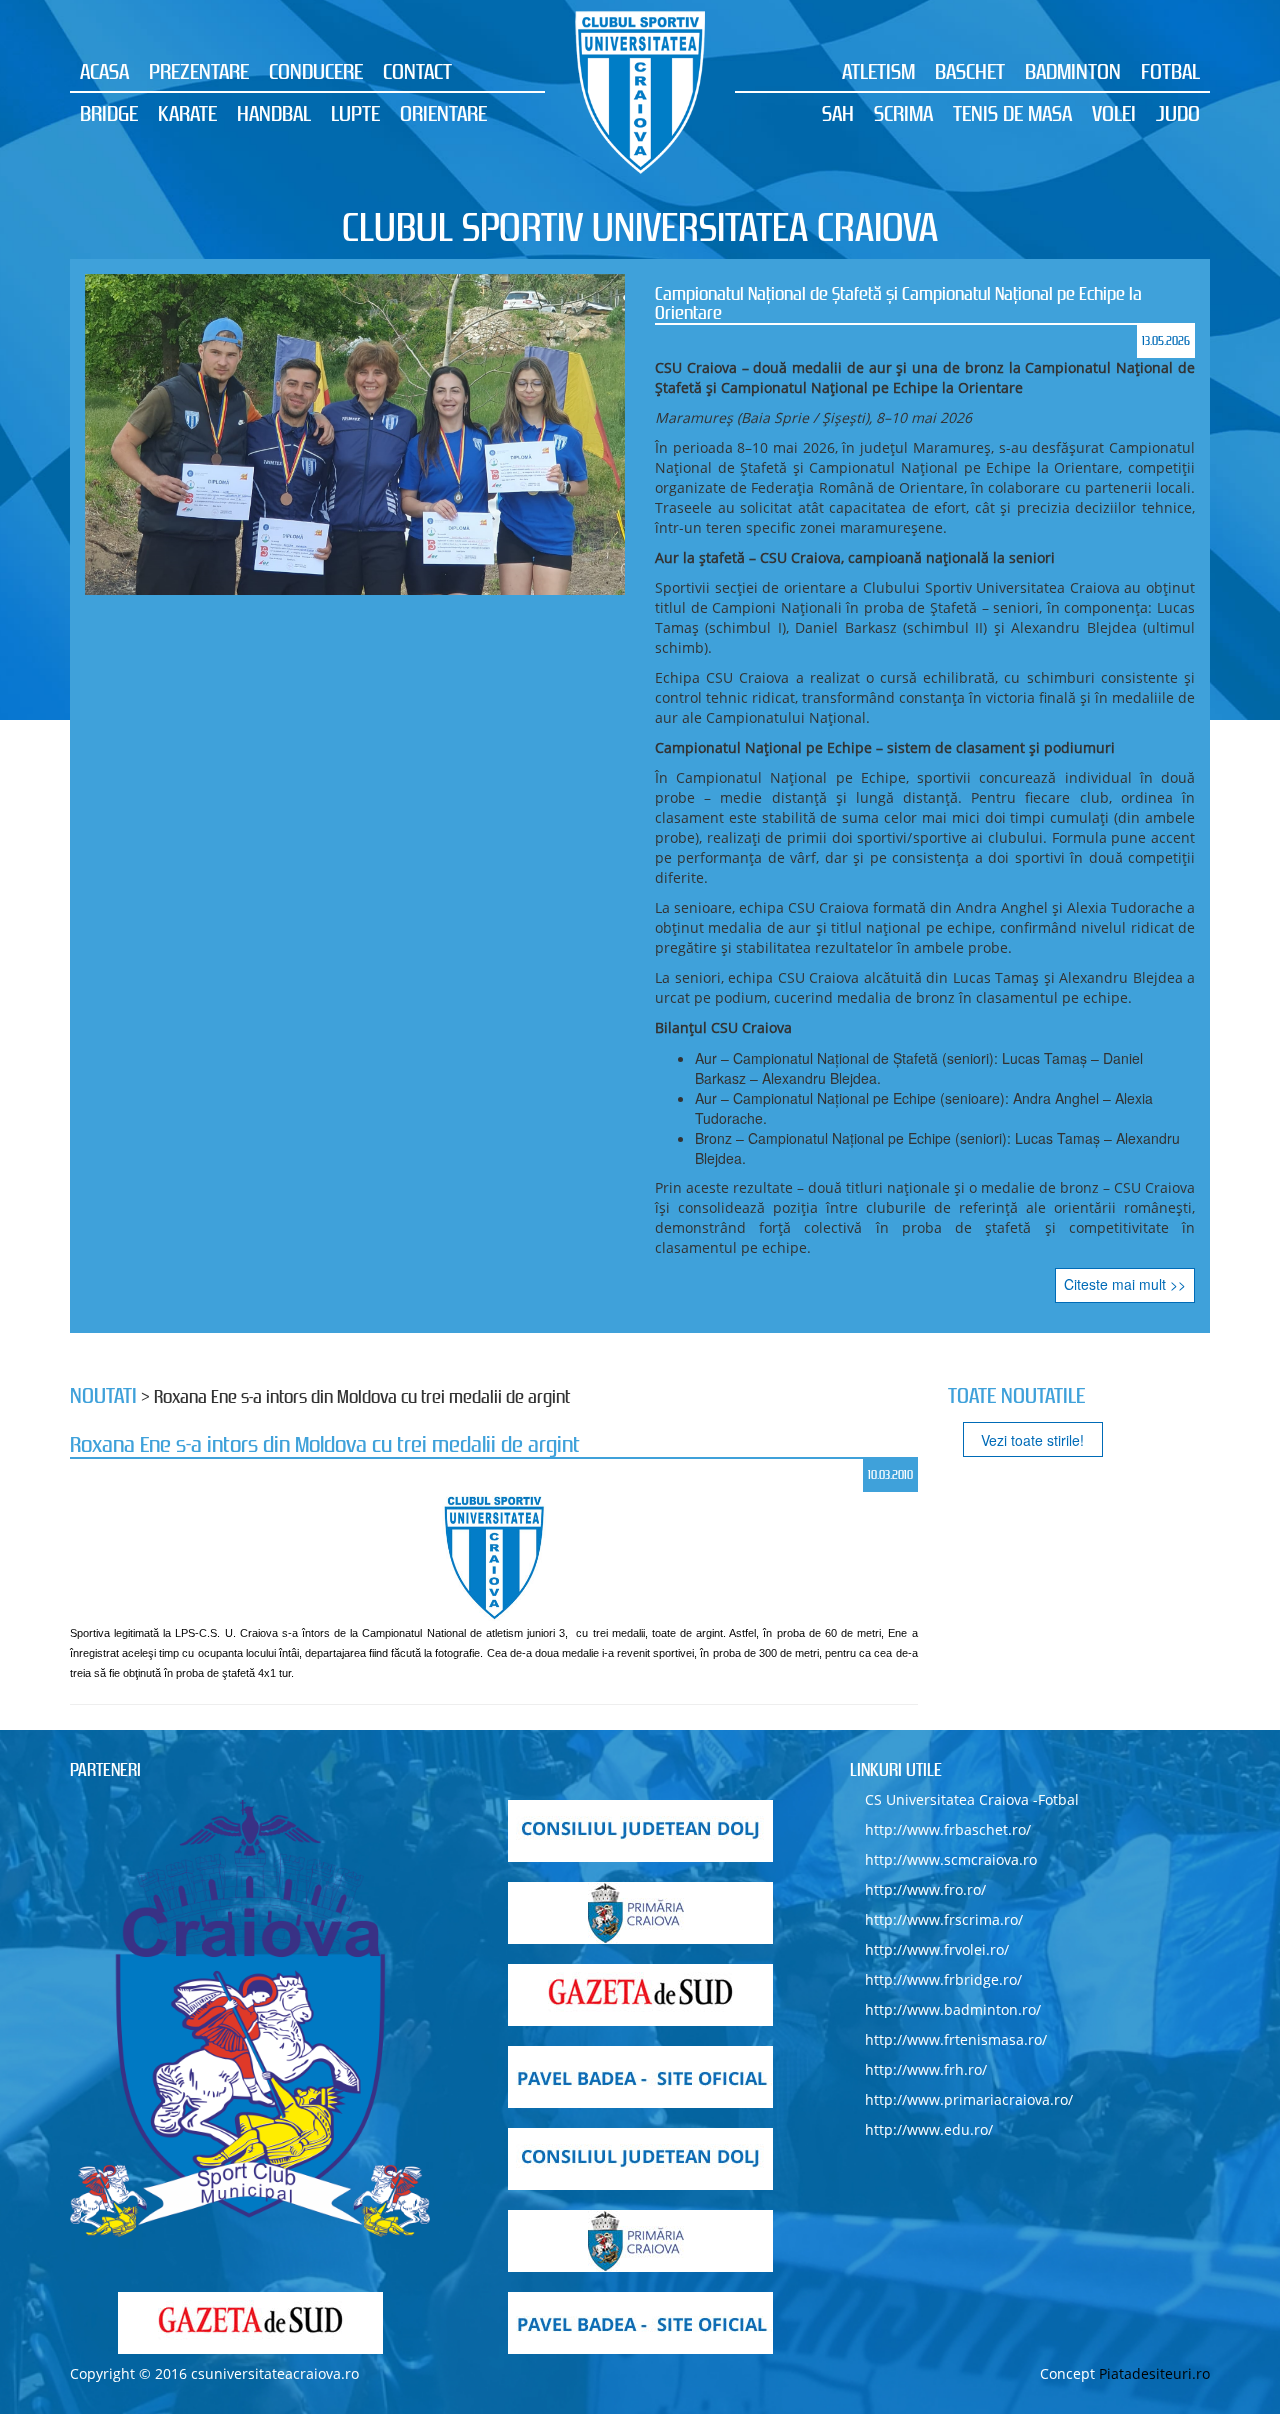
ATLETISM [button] (878, 71)
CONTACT (417, 71)
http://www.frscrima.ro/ (944, 1919)
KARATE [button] (187, 113)
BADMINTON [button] (1073, 71)
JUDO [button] (1178, 113)
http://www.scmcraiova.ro (951, 1859)
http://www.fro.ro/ (925, 1889)
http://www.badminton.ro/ (953, 2009)
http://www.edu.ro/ (929, 2129)
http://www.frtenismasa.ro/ (956, 2039)
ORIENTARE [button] (443, 113)
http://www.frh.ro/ (926, 2069)
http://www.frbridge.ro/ (943, 1979)
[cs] (250, 2019)
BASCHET (970, 71)
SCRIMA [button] (903, 113)
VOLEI (1114, 113)
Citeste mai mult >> (1125, 1284)
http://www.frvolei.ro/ (937, 1949)
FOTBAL (1170, 71)
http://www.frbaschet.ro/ (948, 1829)
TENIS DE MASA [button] (1012, 113)
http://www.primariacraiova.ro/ (969, 2099)
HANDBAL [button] (274, 113)
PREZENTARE (199, 71)
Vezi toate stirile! (1032, 1440)
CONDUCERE (316, 71)
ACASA (104, 71)
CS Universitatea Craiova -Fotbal (972, 1799)
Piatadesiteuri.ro (1154, 2373)
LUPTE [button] (355, 113)
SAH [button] (838, 113)
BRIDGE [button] (109, 113)
